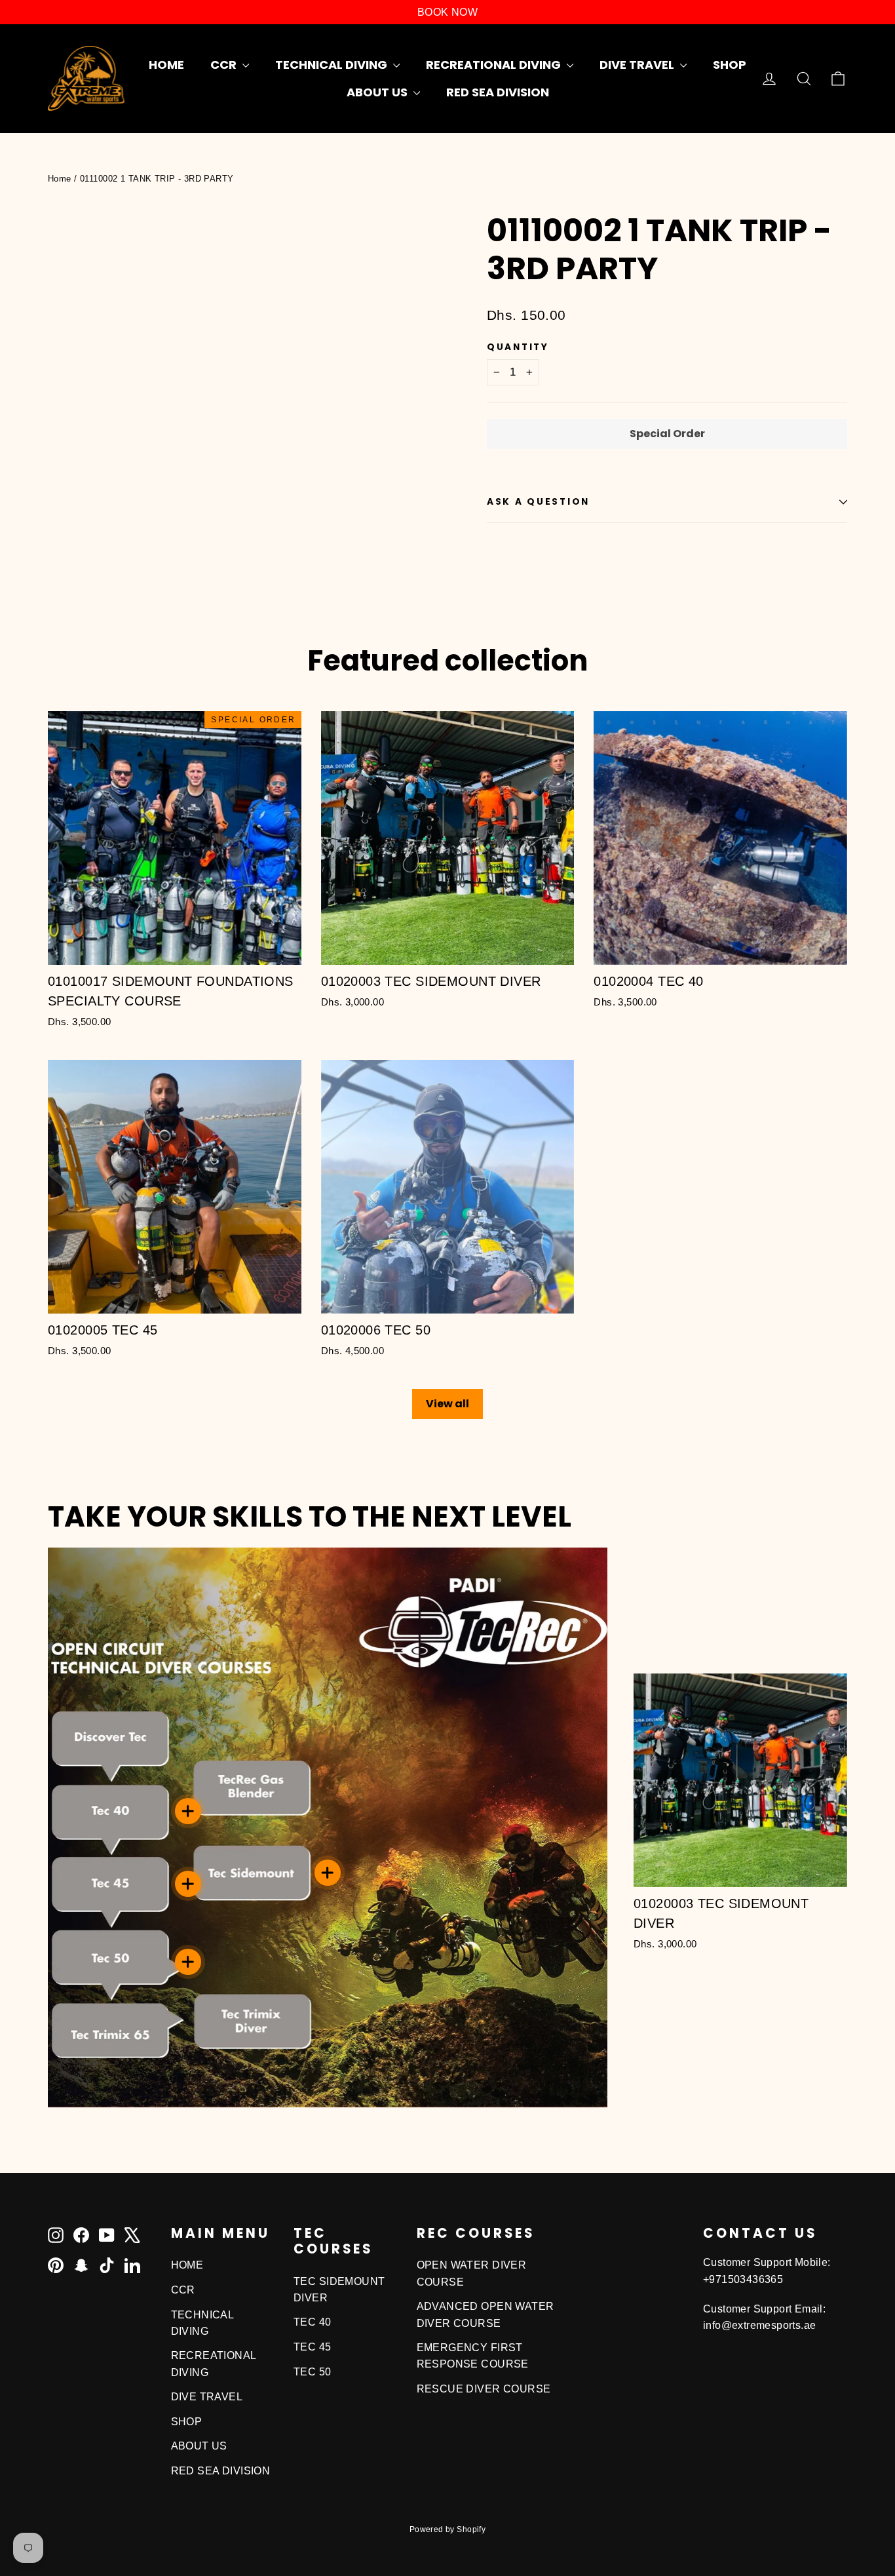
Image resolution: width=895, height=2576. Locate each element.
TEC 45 (313, 2347)
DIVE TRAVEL (638, 65)
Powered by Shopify (448, 2529)
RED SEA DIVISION (498, 92)
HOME (166, 65)
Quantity (518, 347)
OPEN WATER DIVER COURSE (472, 2273)
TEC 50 (313, 2372)
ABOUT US (378, 92)
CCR (225, 65)
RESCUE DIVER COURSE (484, 2389)
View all (447, 1404)
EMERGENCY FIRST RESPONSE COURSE (473, 2356)
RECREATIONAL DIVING (495, 65)
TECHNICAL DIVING (333, 65)
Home (60, 179)
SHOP (730, 65)
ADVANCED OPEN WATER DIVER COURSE (486, 2314)
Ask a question (538, 502)
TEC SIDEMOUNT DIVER (339, 2290)
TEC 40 (313, 2322)
